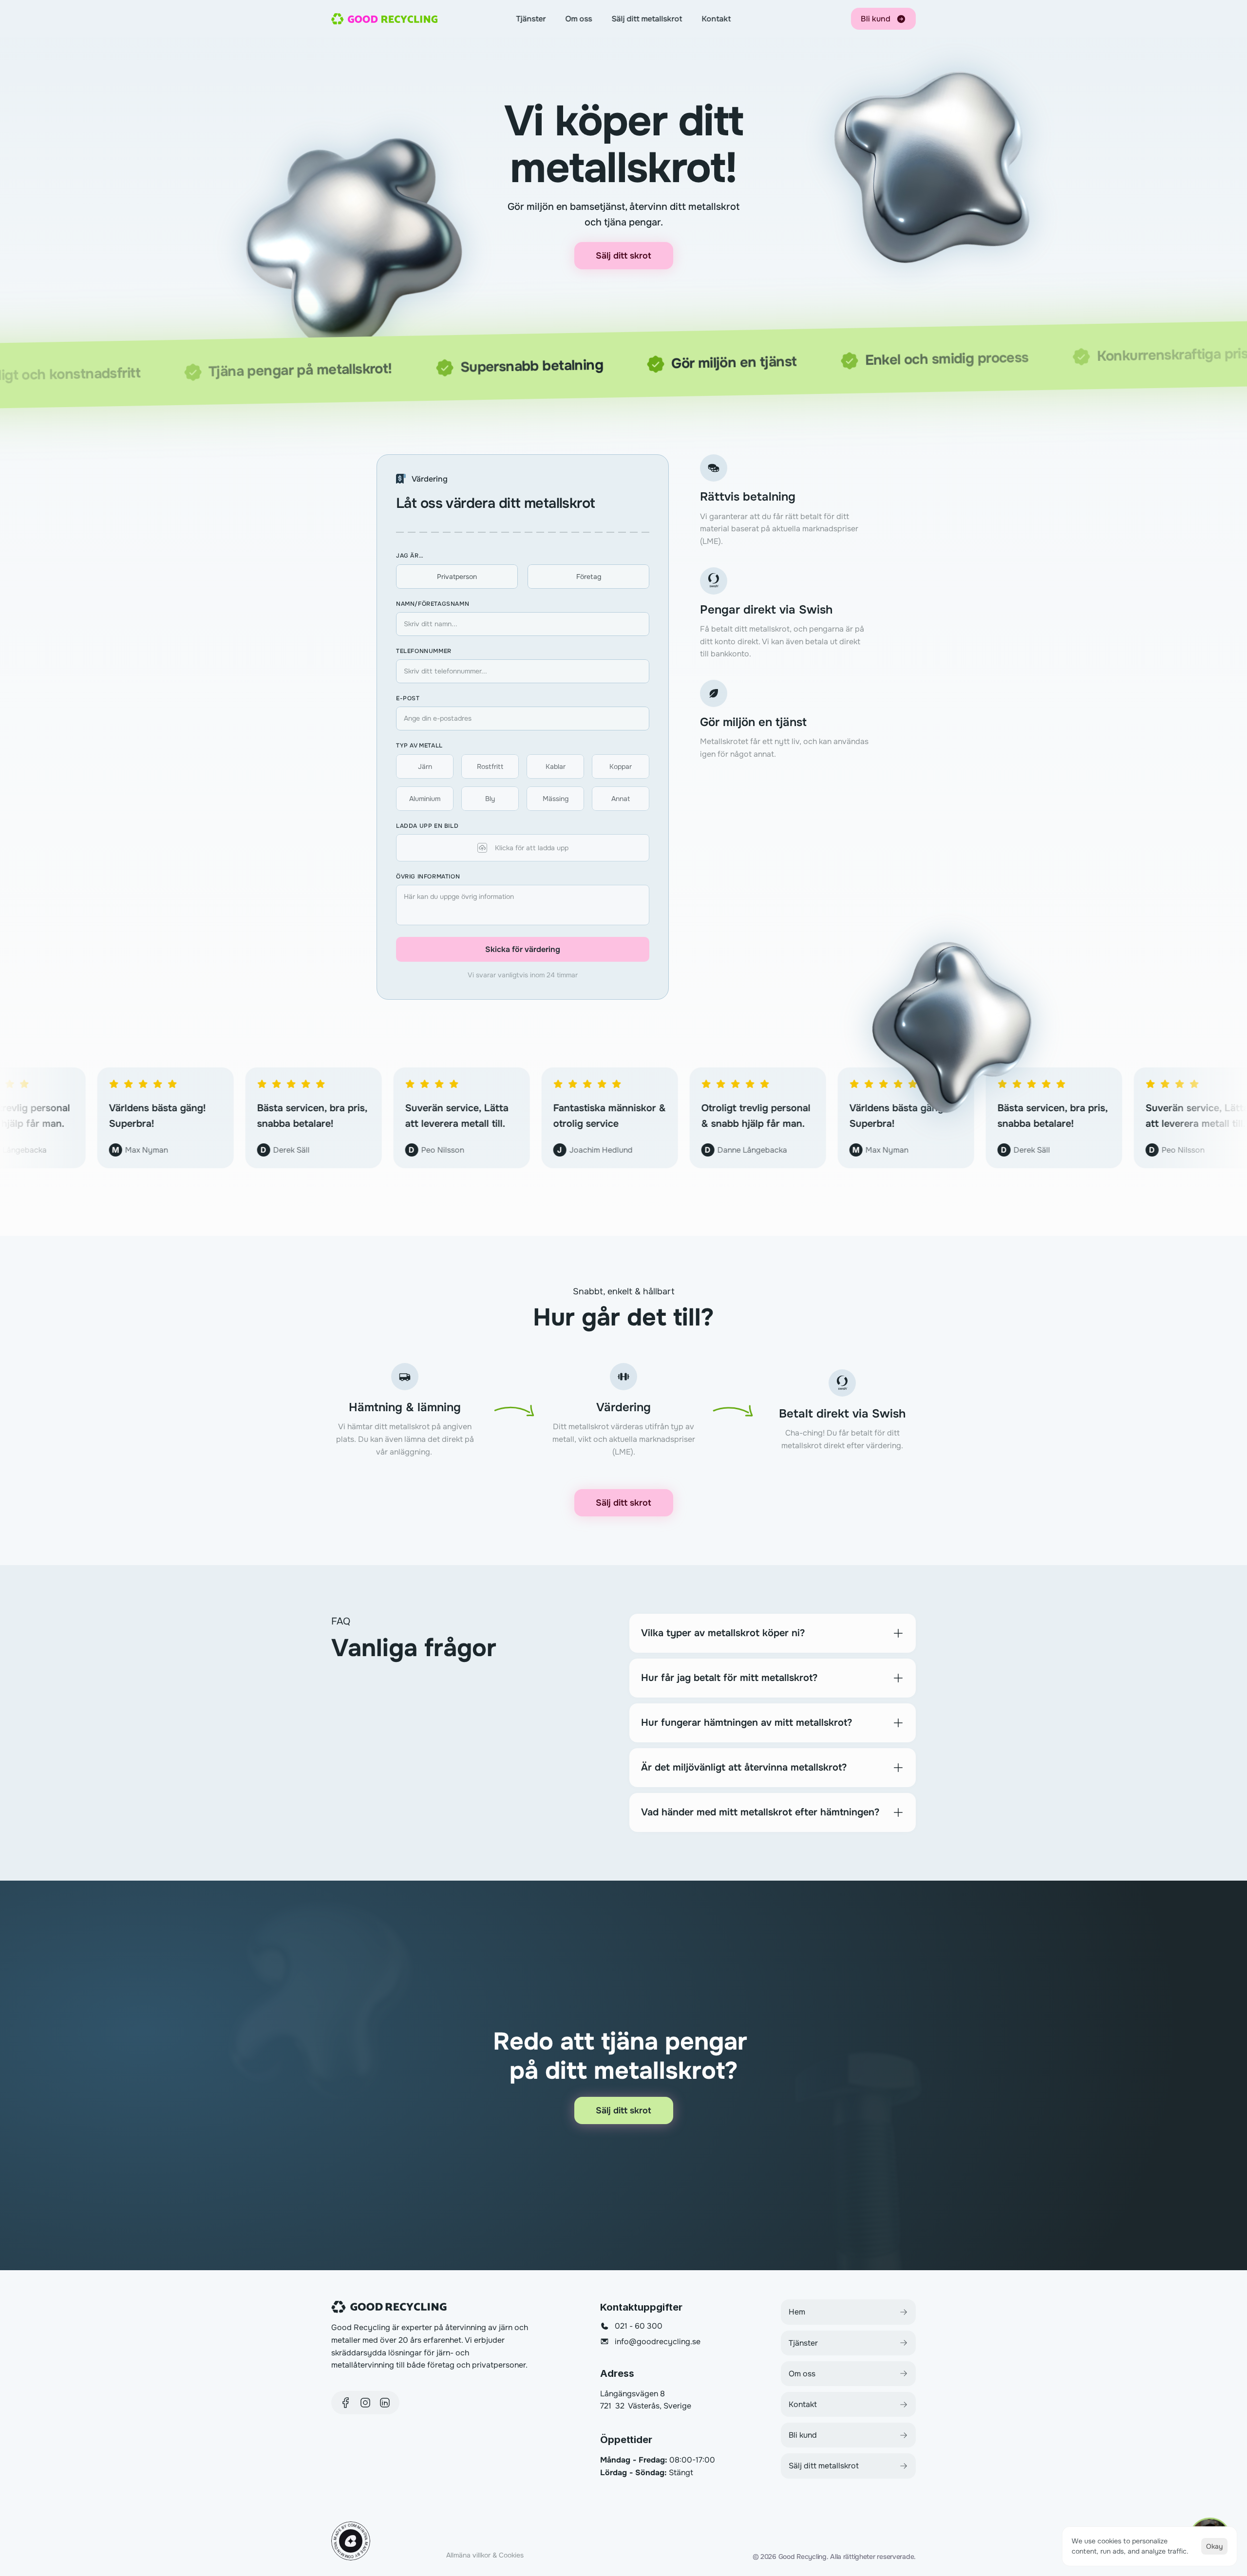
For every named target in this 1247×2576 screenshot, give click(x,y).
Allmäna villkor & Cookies (485, 2555)
